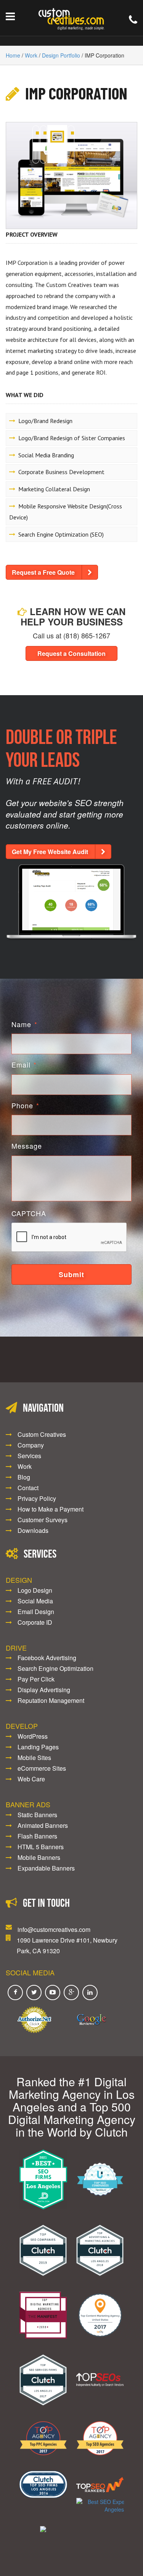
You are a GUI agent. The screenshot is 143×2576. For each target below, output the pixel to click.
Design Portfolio (61, 55)
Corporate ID (35, 1622)
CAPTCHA (29, 1213)
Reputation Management (51, 1700)
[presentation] (69, 1238)
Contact (28, 1488)
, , (67, 1945)
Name (24, 1024)
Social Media (35, 1601)
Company (31, 1445)
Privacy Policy (37, 1498)
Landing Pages (38, 1747)
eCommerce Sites (42, 1768)
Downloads (33, 1530)
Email (24, 1065)
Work (31, 55)
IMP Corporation (76, 93)
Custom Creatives (42, 1434)
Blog (24, 1477)
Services (29, 1456)
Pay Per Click (36, 1679)
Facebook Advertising (47, 1658)
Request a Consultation (71, 653)
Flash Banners (37, 1836)
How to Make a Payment (51, 1509)
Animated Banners (43, 1825)
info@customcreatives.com (54, 1929)
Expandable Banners (46, 1868)
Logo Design (35, 1590)
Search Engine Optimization (55, 1668)
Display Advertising (44, 1690)
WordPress (33, 1736)
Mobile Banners (39, 1857)
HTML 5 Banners (41, 1847)
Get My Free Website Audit (50, 852)
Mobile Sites (34, 1758)
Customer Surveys (43, 1520)
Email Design (36, 1612)
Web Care (31, 1779)
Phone (25, 1105)
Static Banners (37, 1815)
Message (27, 1146)
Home (13, 55)
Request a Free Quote (43, 572)
